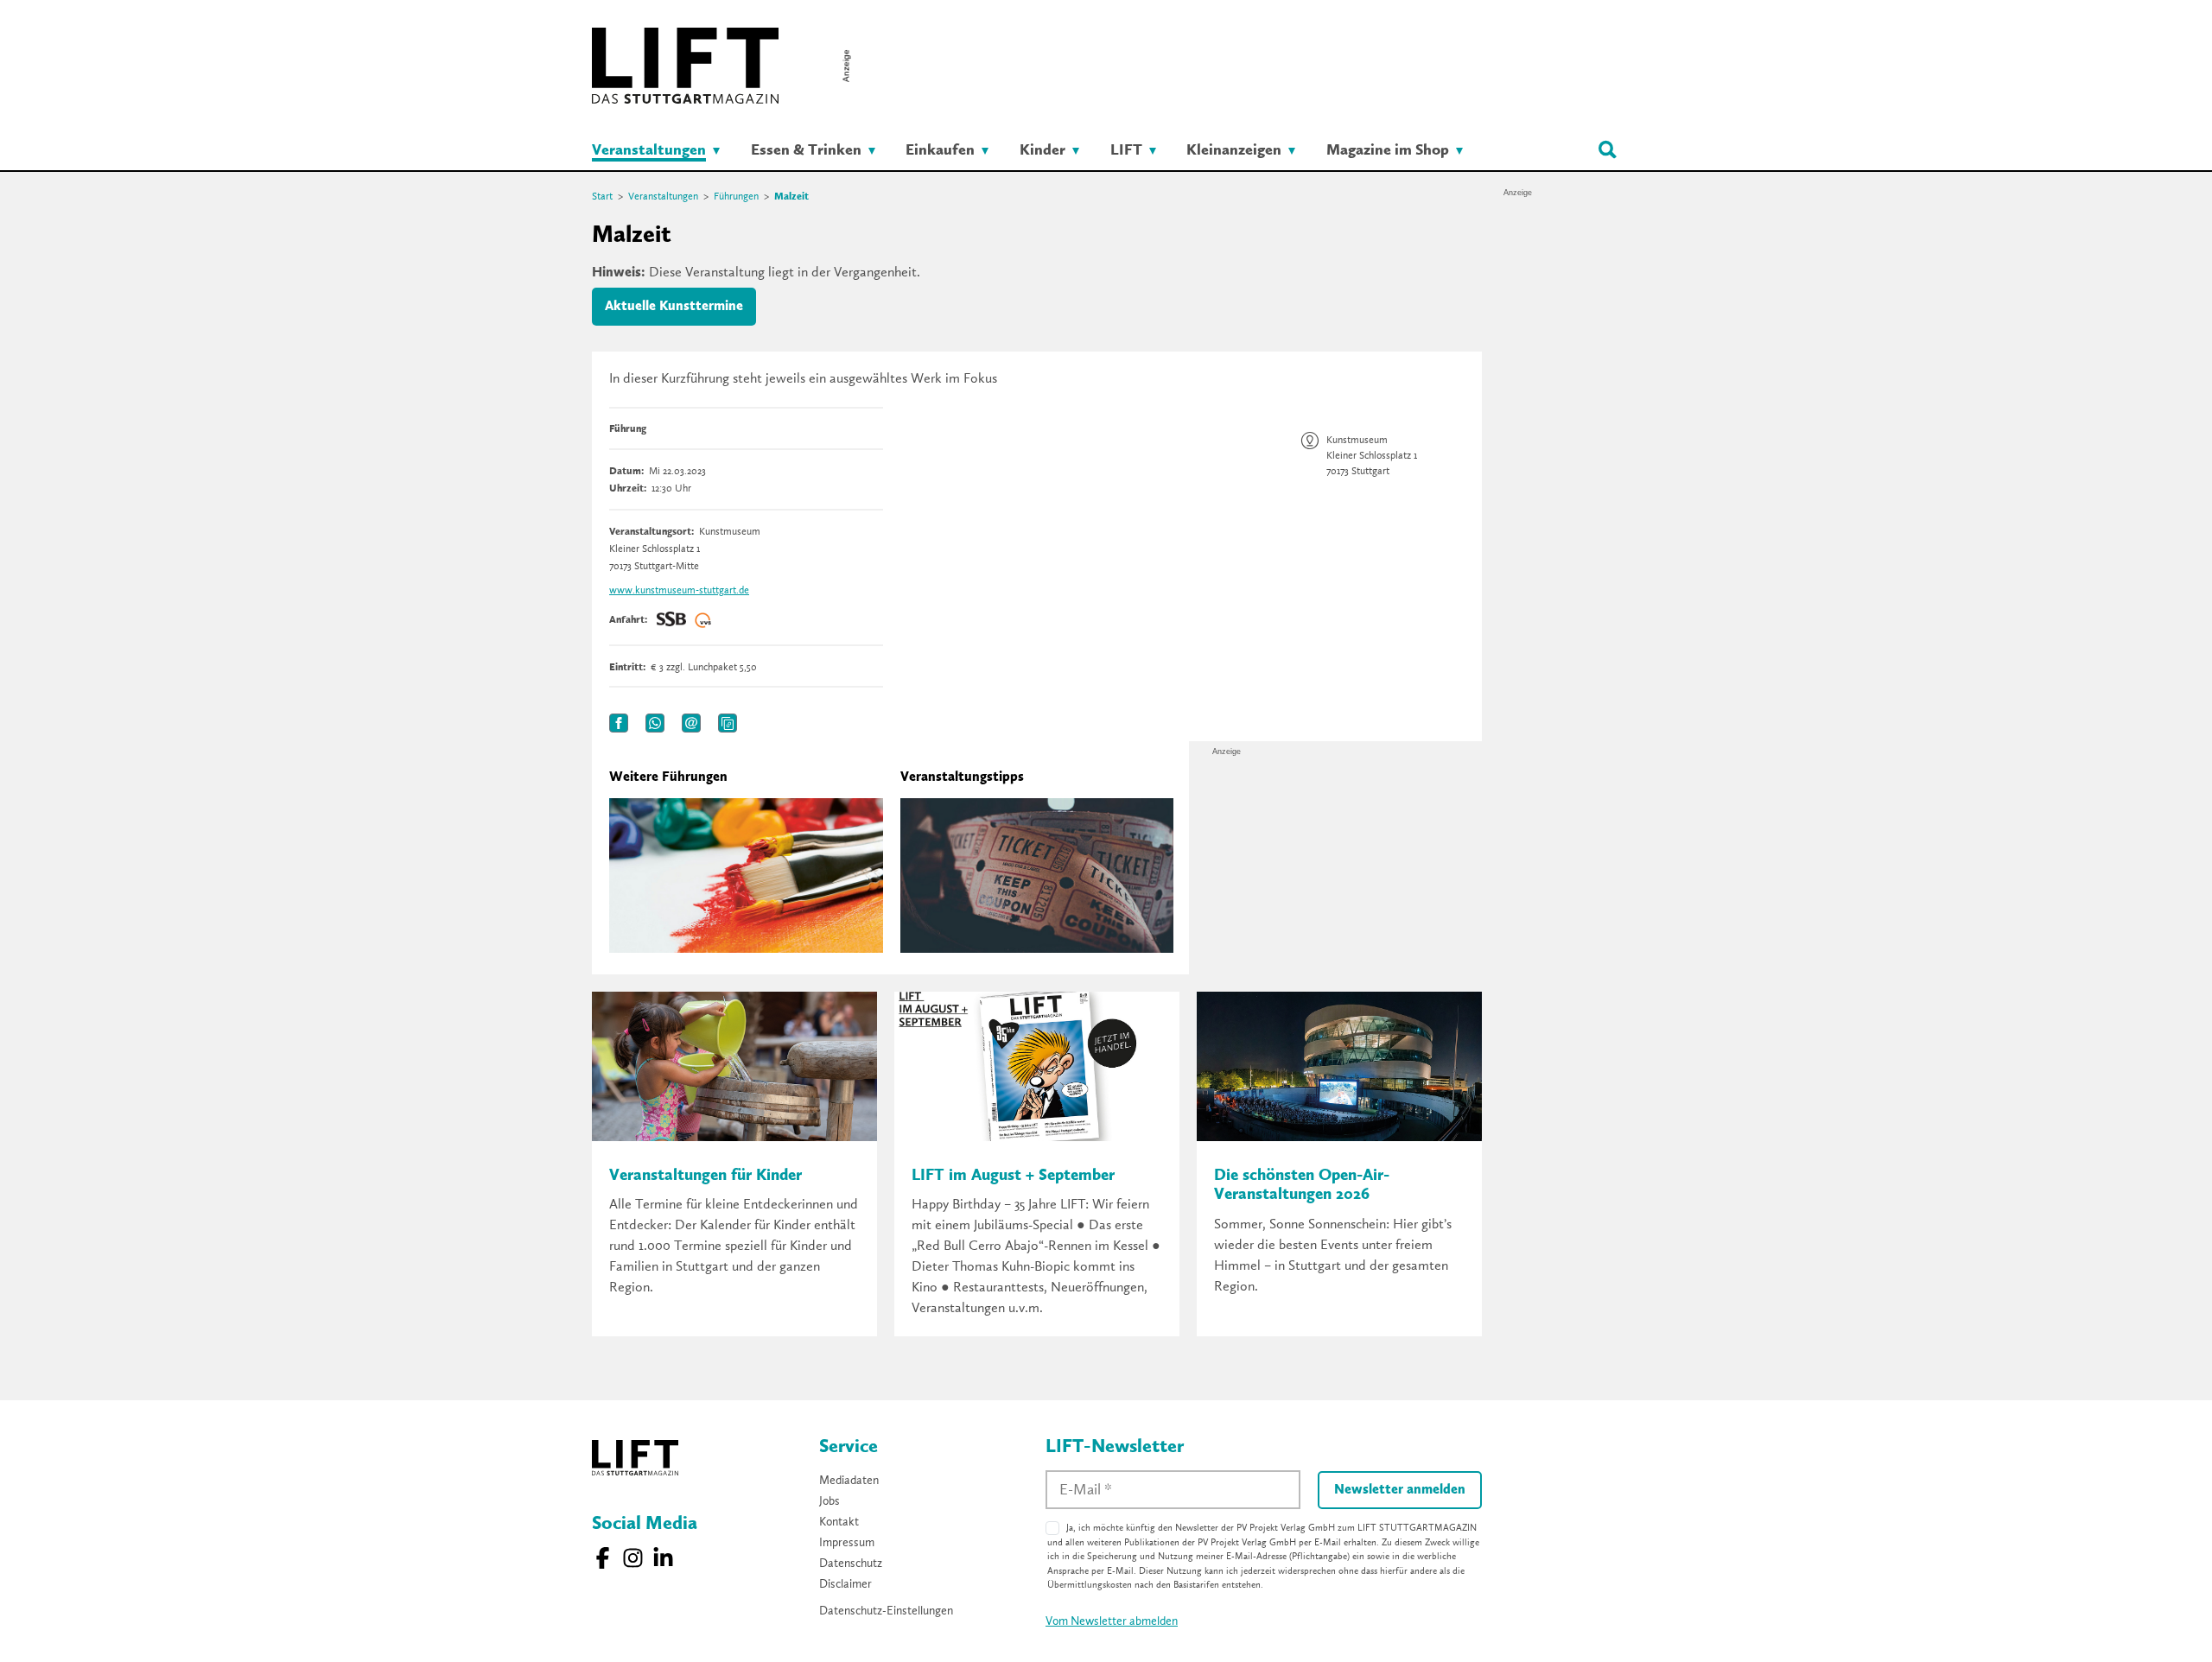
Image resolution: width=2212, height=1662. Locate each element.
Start (602, 197)
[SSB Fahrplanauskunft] (671, 620)
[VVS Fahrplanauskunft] (703, 620)
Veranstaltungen (663, 197)
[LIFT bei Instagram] (633, 1558)
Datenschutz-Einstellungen (886, 1611)
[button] (619, 723)
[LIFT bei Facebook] (603, 1558)
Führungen (736, 197)
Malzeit (791, 197)
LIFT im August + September (1013, 1176)
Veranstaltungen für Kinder (706, 1176)
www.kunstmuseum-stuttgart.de (679, 591)
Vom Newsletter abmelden (1112, 1621)
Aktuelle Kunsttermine (674, 307)
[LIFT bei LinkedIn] (663, 1558)
